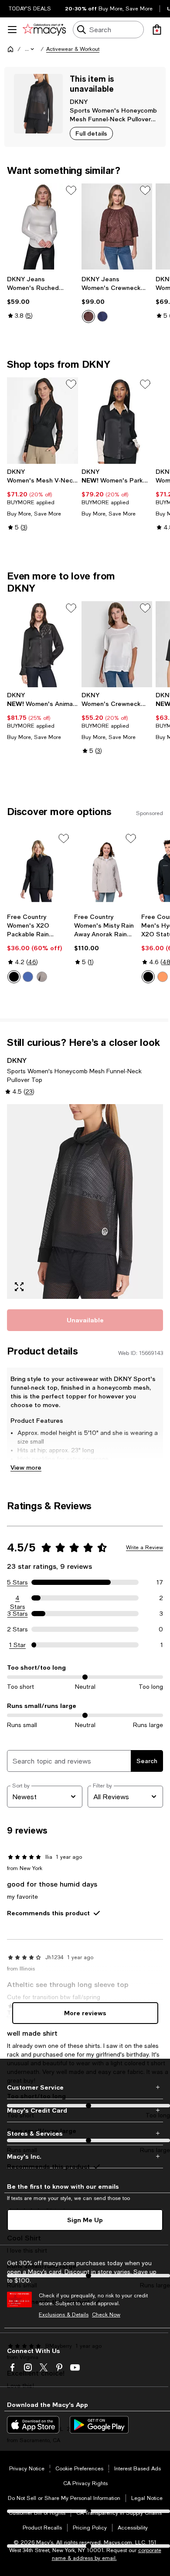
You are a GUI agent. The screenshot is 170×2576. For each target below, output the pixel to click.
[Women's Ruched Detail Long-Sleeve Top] (42, 226)
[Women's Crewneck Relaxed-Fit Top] (117, 226)
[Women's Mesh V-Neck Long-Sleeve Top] (42, 420)
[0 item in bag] (157, 30)
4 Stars (18, 1598)
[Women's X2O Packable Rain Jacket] (39, 870)
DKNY (79, 102)
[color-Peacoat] (102, 316)
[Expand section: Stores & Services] (85, 2133)
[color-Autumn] (163, 977)
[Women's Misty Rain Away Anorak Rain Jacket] (106, 870)
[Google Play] (99, 2425)
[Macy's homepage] (10, 49)
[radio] (88, 316)
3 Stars (18, 1614)
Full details (91, 133)
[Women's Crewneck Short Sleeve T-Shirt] (117, 644)
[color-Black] (14, 977)
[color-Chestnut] (88, 316)
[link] (42, 297)
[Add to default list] (71, 190)
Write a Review (144, 1548)
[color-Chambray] (28, 977)
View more (26, 1467)
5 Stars (17, 1582)
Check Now (106, 2315)
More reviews (85, 2013)
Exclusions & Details (64, 2315)
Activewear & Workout (73, 49)
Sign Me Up (85, 2220)
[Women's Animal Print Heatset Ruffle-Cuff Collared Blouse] (42, 644)
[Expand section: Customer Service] (85, 2087)
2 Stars (17, 1629)
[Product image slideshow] (85, 1201)
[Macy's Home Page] (44, 30)
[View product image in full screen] (19, 1287)
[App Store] (33, 2425)
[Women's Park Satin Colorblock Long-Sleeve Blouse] (117, 420)
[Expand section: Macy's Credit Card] (85, 2110)
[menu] (12, 30)
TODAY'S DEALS (30, 9)
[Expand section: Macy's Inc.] (85, 2157)
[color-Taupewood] (42, 977)
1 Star (17, 1645)
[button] (30, 49)
